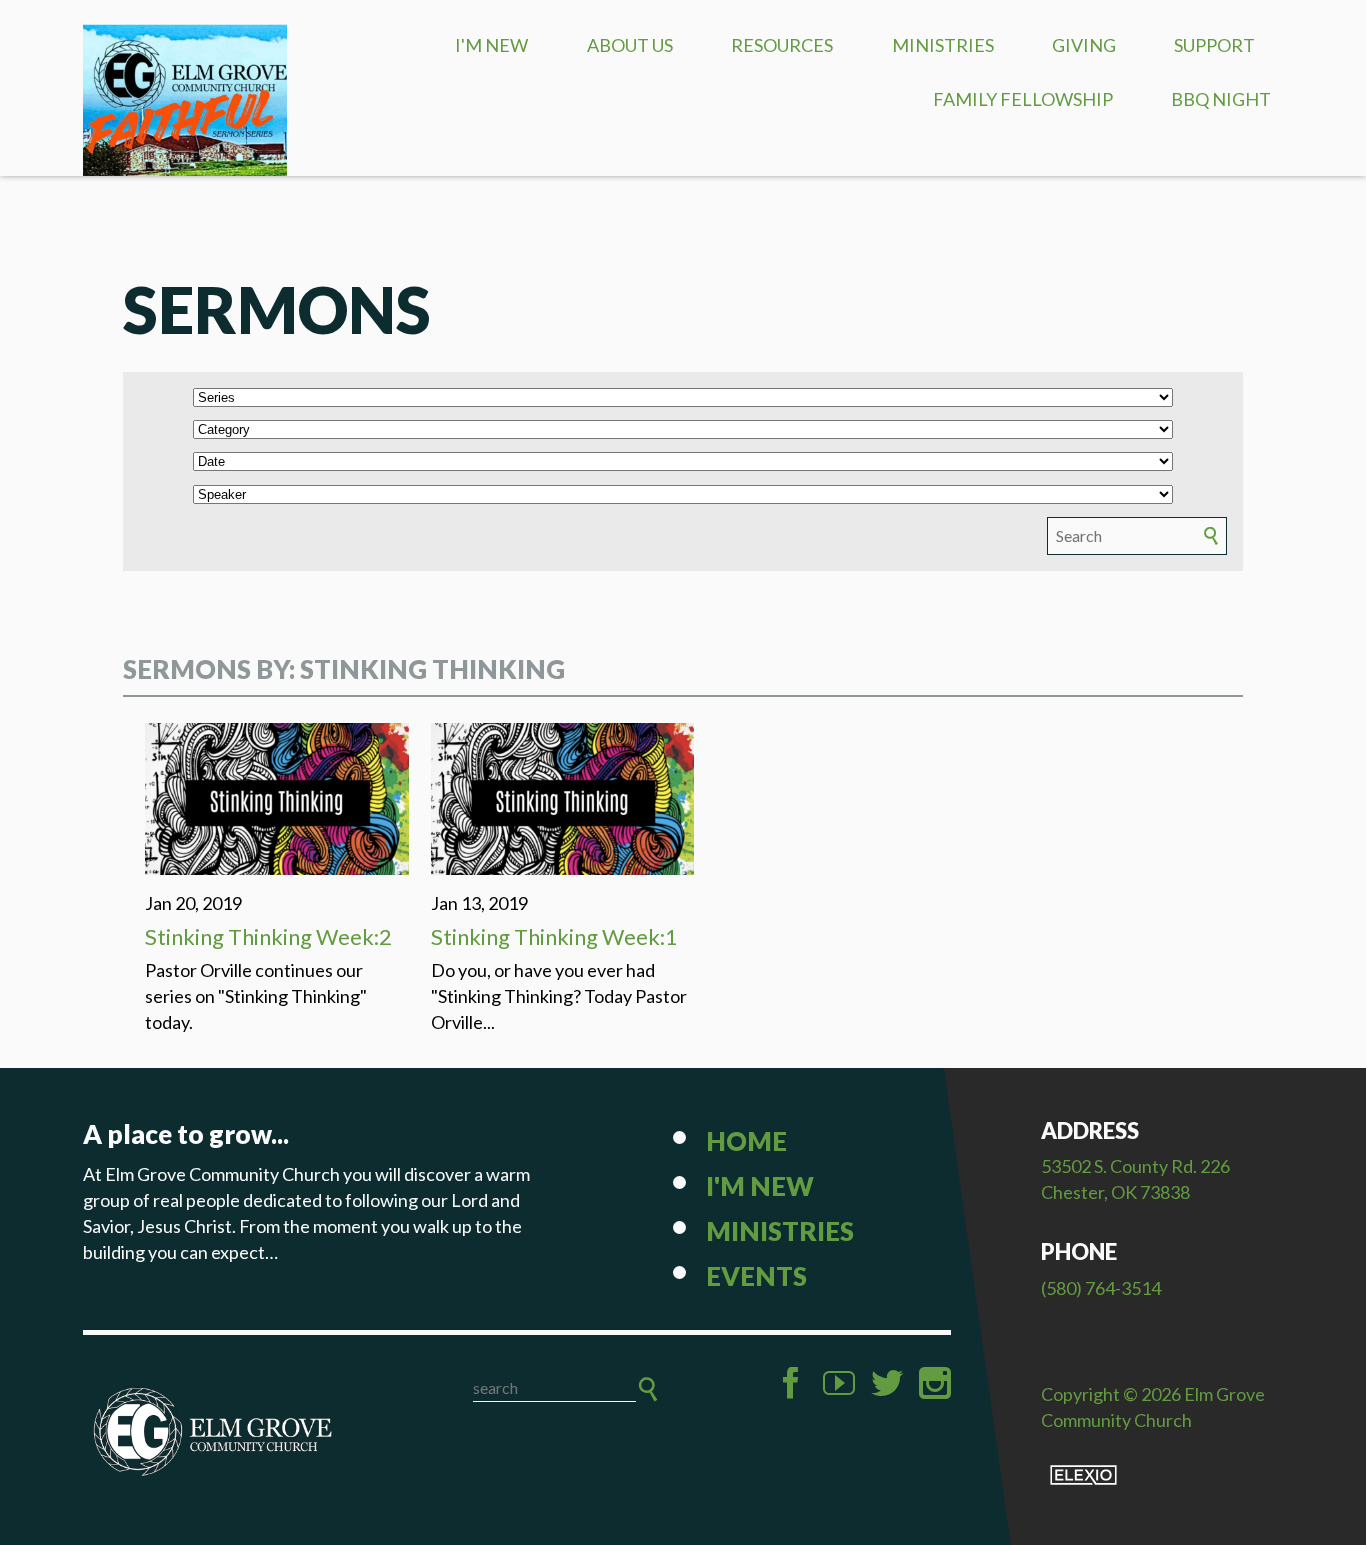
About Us (630, 45)
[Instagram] (935, 1383)
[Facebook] (791, 1383)
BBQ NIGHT (1221, 99)
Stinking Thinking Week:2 (268, 936)
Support (1214, 45)
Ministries (943, 45)
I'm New (491, 45)
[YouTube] (839, 1383)
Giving (1084, 45)
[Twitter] (887, 1383)
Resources (782, 45)
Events (756, 1276)
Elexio (1083, 1475)
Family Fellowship (1023, 99)
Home (746, 1141)
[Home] (213, 1432)
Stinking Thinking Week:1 (554, 936)
